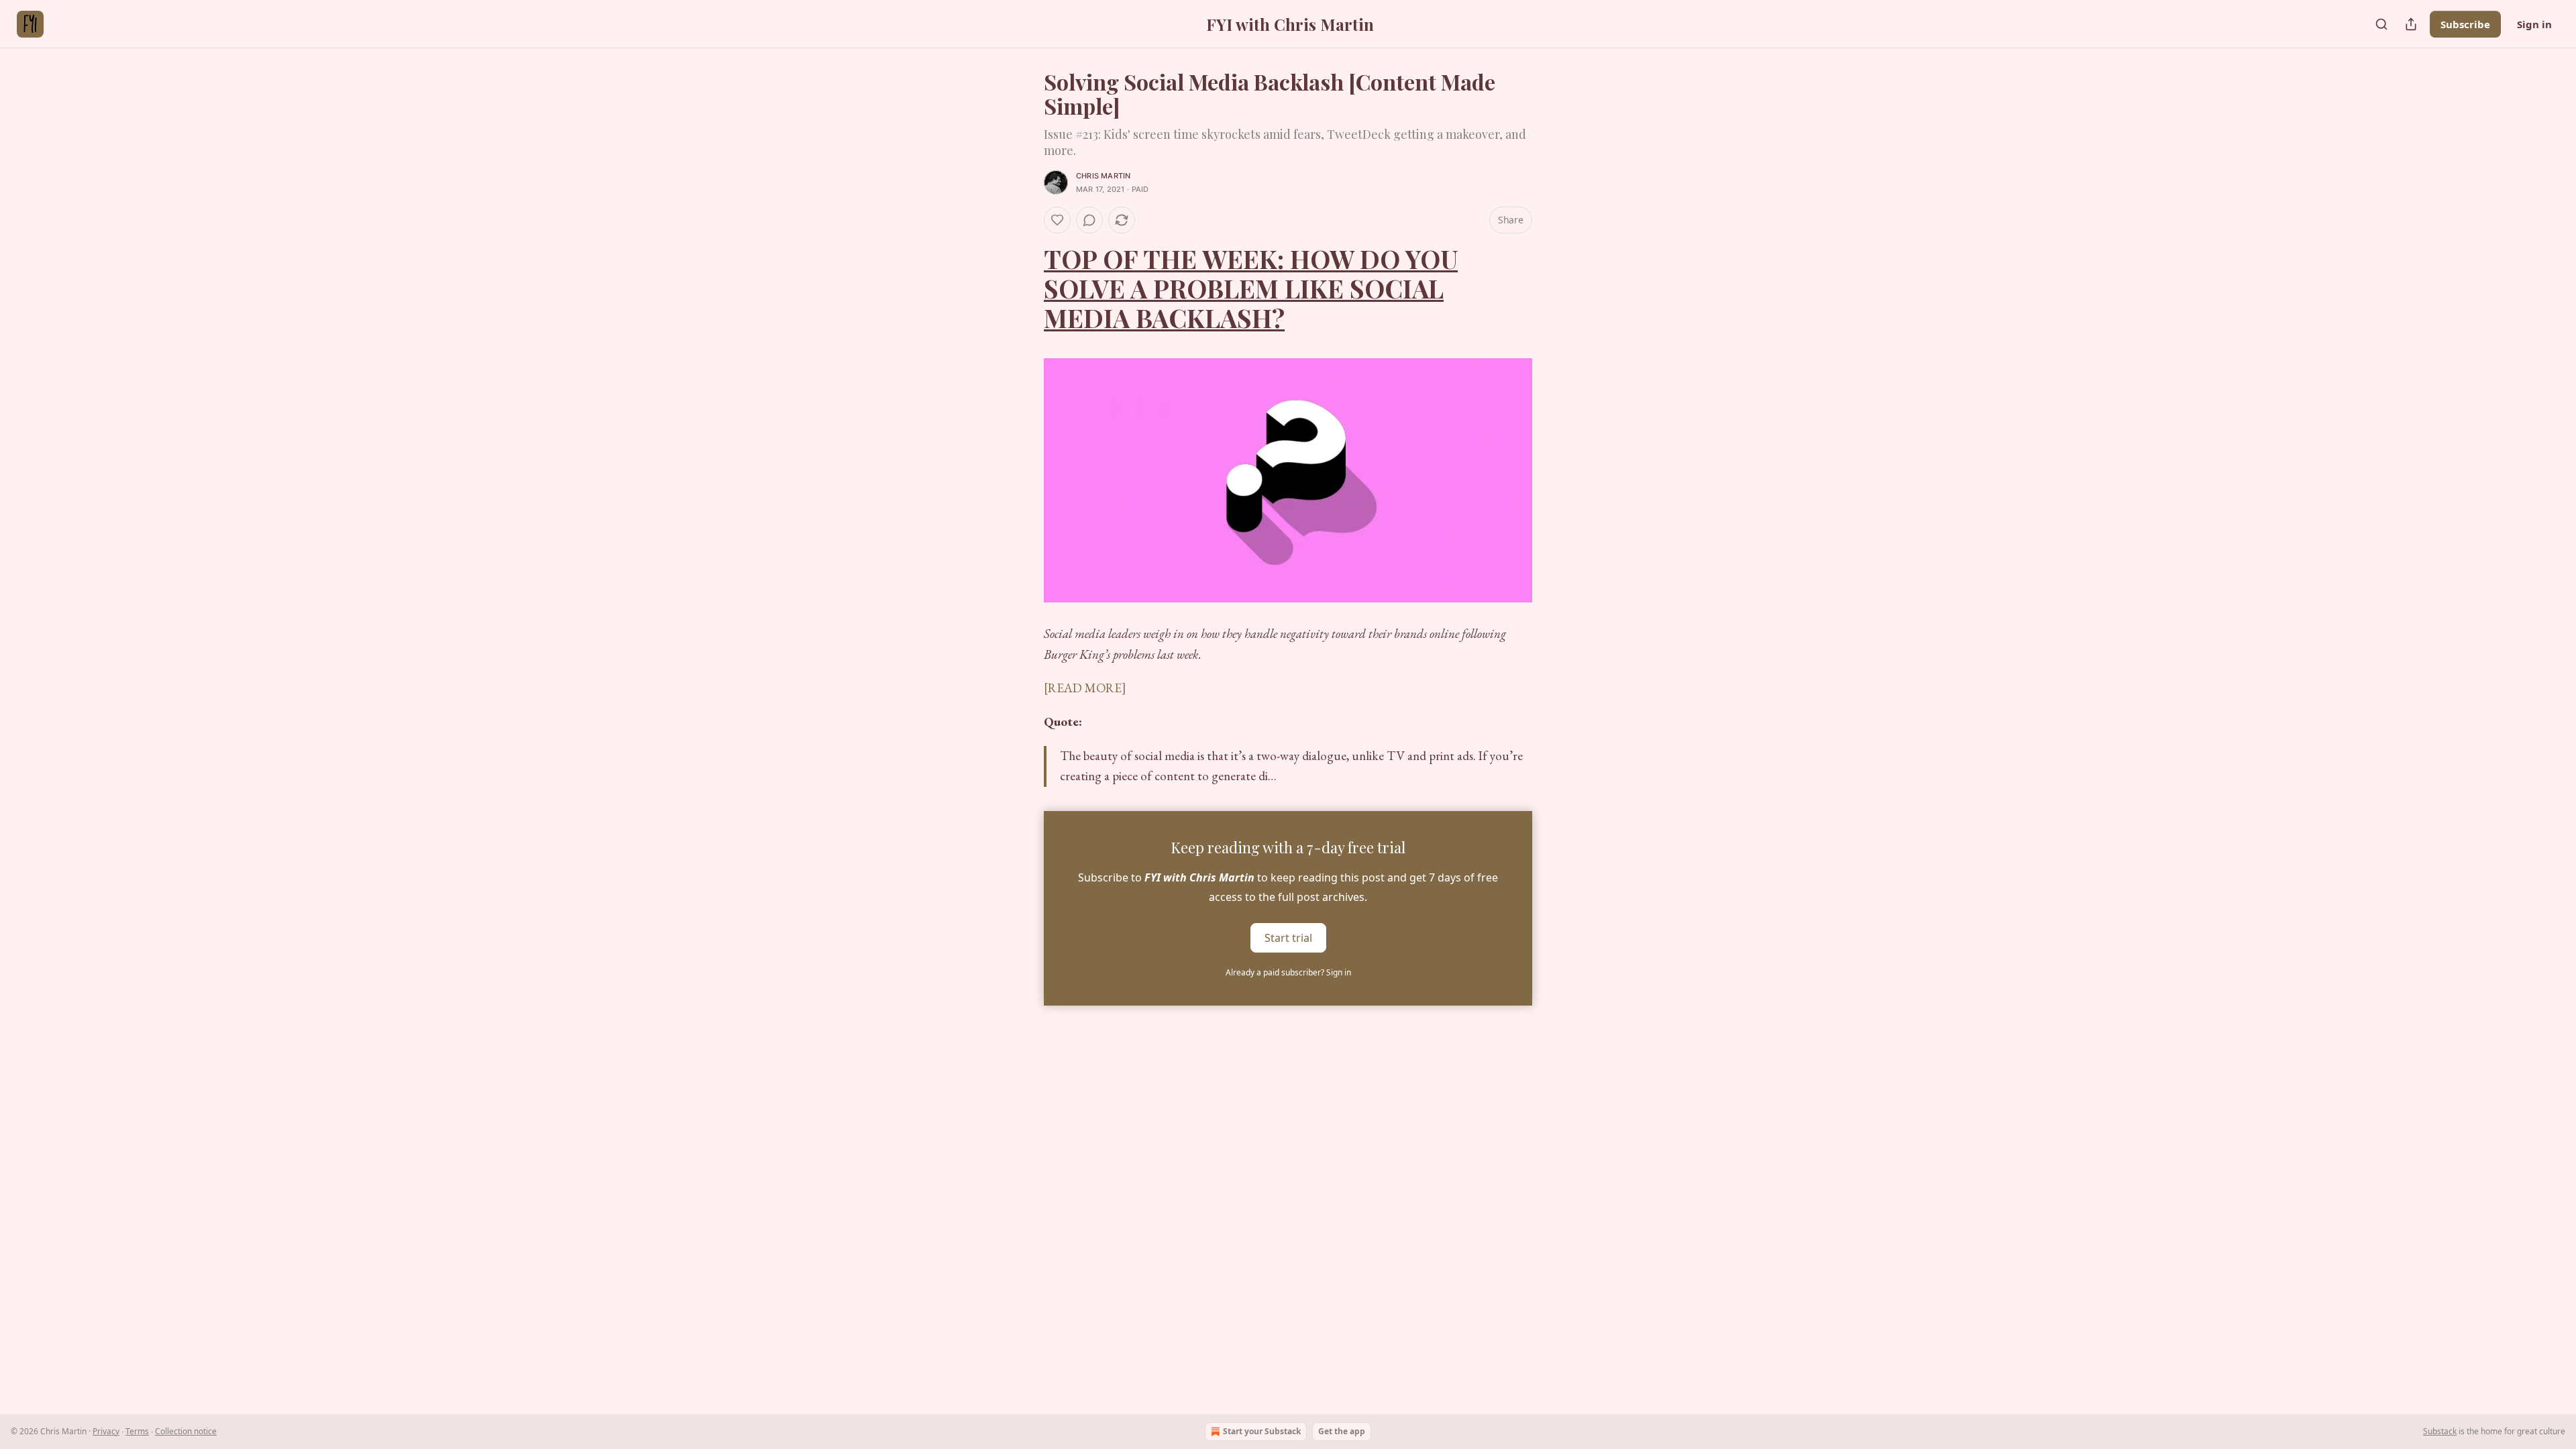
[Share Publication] (2411, 24)
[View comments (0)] (1089, 220)
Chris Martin (1103, 176)
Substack (2440, 1431)
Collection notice (186, 1431)
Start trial (1288, 937)
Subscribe (2465, 24)
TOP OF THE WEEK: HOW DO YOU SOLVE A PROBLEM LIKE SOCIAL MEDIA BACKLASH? (1251, 288)
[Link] (1025, 288)
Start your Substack (1262, 1431)
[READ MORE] (1085, 688)
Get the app (1342, 1431)
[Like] (1057, 220)
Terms (137, 1431)
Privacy (106, 1431)
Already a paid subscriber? (1288, 972)
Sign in (2534, 24)
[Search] (2381, 24)
